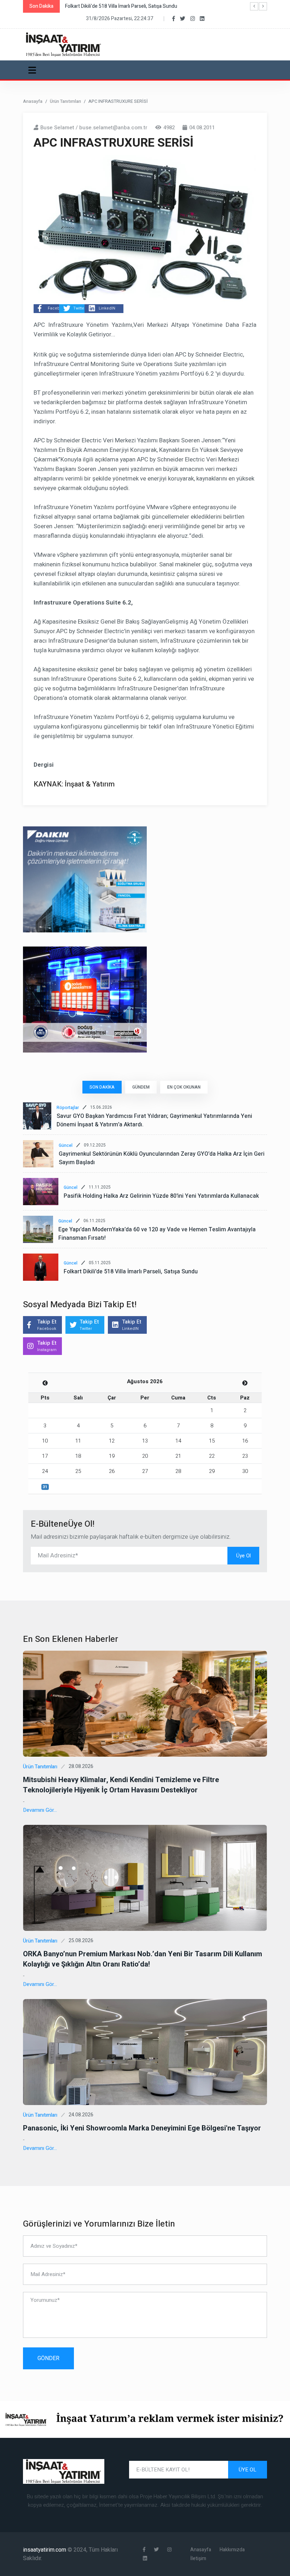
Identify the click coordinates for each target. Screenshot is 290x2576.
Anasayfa (33, 101)
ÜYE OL (248, 2470)
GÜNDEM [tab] (141, 1087)
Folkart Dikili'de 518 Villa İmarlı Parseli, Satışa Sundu (131, 1272)
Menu (33, 70)
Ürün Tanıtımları (65, 101)
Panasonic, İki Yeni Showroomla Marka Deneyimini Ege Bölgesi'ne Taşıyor (142, 2128)
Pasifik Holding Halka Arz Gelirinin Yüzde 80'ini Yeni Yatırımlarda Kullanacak (161, 1196)
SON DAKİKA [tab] (102, 1087)
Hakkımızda (232, 2550)
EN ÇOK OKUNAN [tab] (184, 1087)
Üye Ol (243, 1556)
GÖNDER (48, 2358)
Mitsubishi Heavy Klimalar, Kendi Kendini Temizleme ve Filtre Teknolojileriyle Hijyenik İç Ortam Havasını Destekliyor (121, 1785)
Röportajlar (68, 1108)
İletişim (198, 2559)
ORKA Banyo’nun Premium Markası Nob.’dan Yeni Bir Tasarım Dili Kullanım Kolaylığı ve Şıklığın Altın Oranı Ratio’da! (143, 1959)
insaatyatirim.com (45, 2550)
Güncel (66, 1145)
